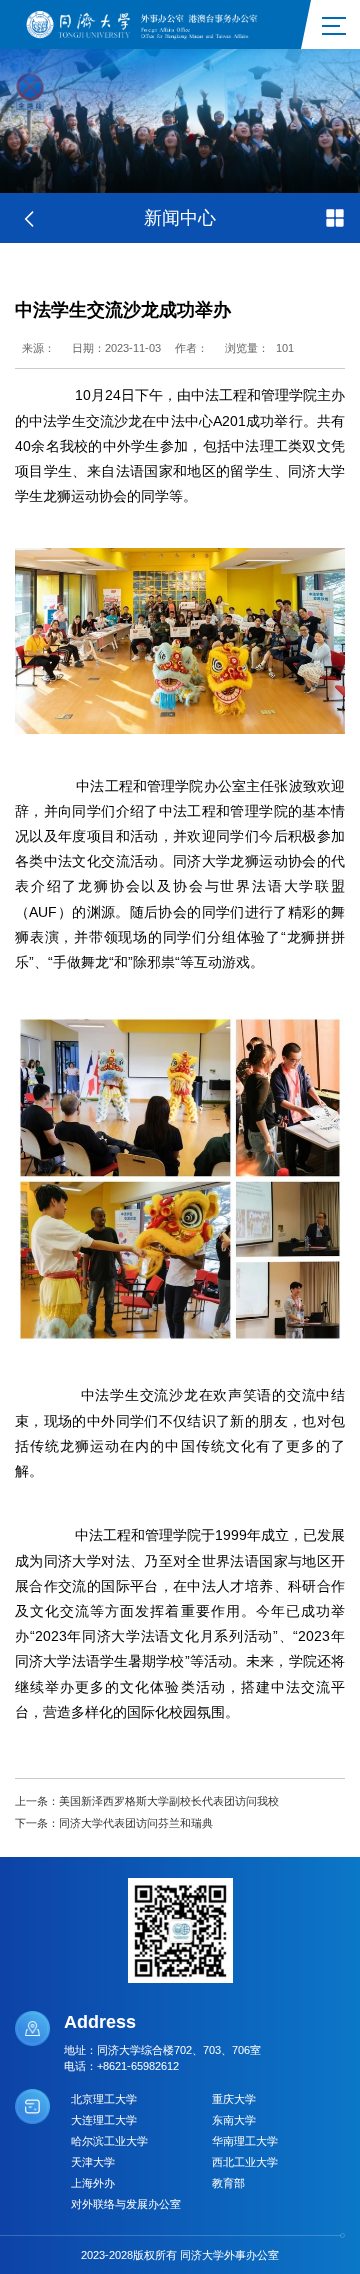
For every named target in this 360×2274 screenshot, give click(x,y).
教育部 (228, 2183)
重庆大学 (234, 2099)
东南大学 (234, 2120)
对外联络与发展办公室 (126, 2204)
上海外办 (93, 2183)
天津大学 (93, 2162)
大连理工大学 (104, 2120)
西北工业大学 (245, 2162)
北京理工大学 (104, 2099)
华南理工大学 (245, 2141)
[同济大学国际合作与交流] (147, 23)
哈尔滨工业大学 (109, 2141)
